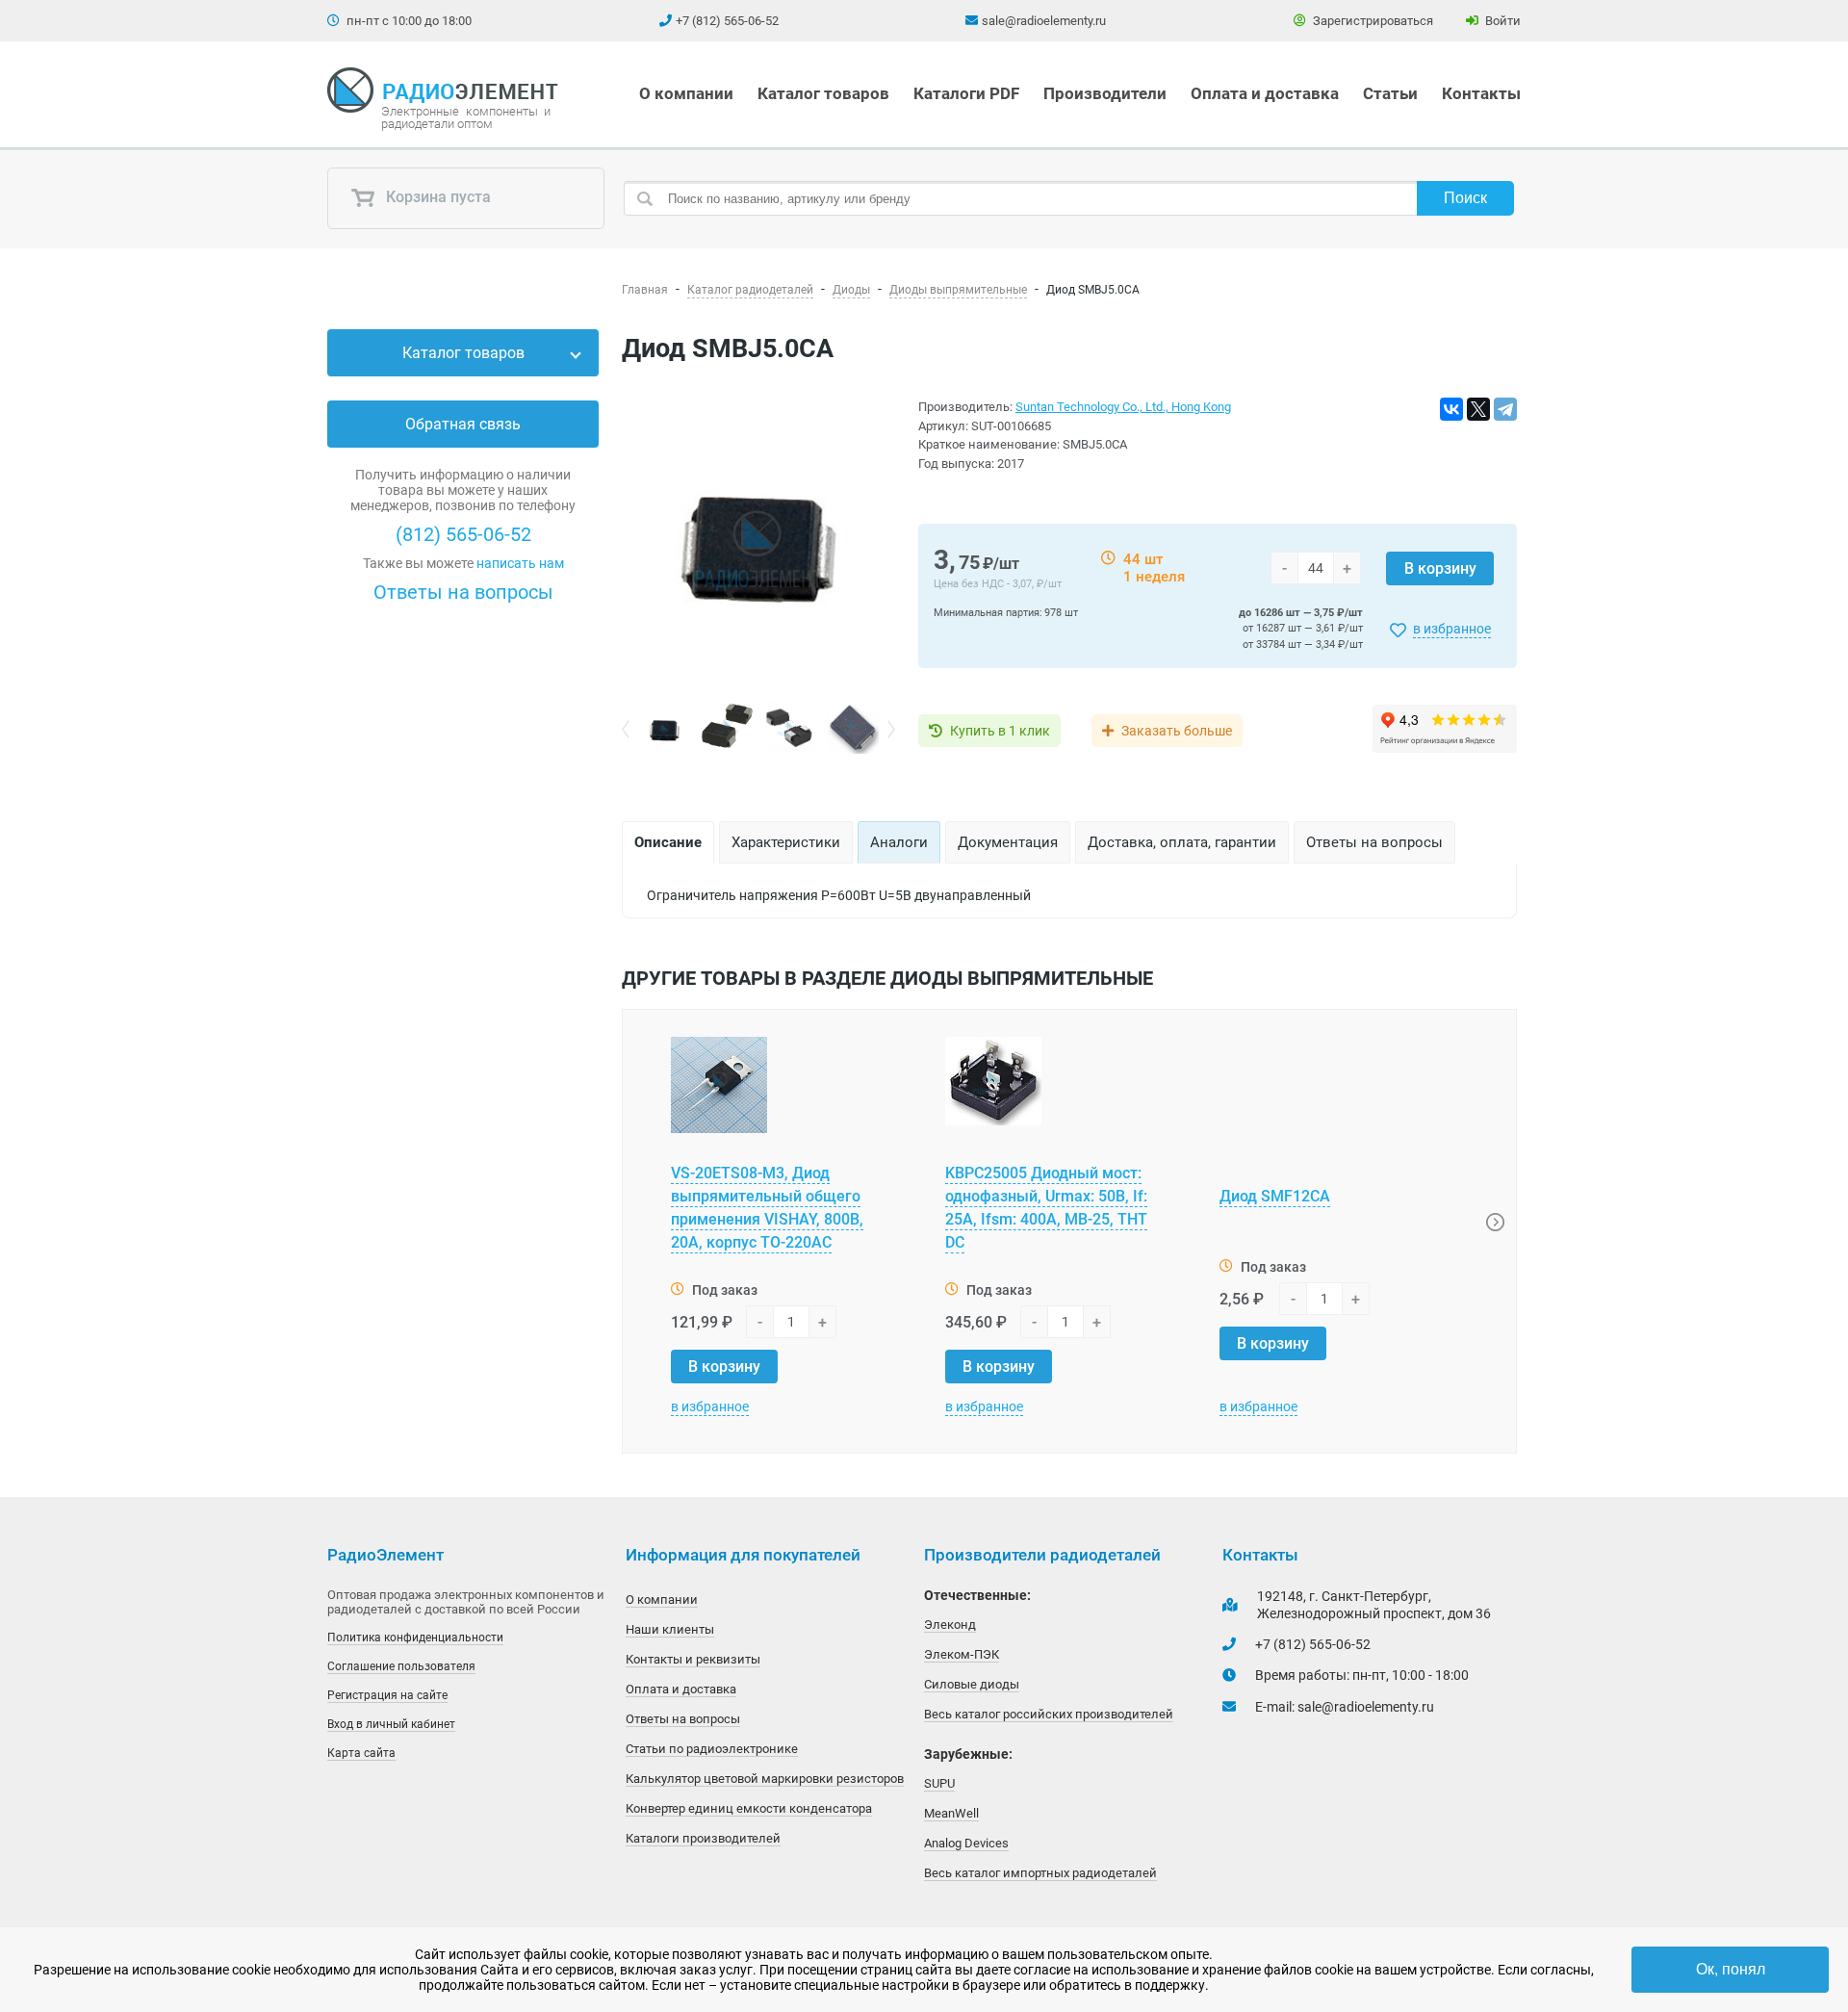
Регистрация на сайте (387, 1695)
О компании (686, 93)
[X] (1478, 409)
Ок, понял (1731, 1969)
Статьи (1390, 93)
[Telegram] (1505, 409)
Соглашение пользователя (401, 1666)
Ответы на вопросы (463, 592)
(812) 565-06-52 (463, 534)
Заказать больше (1177, 731)
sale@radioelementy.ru (1044, 21)
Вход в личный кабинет (391, 1724)
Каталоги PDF (966, 93)
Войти (1501, 21)
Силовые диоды (972, 1684)
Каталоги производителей (703, 1838)
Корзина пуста (436, 198)
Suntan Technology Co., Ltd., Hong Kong (1123, 407)
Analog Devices (966, 1843)
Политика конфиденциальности (415, 1638)
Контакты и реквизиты (693, 1659)
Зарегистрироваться (1372, 21)
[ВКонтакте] (1451, 409)
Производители (1105, 93)
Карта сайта (361, 1753)
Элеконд (950, 1625)
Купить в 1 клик (1000, 731)
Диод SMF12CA (1275, 1196)
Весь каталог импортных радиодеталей (1040, 1873)
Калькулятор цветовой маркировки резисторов (765, 1779)
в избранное (1452, 629)
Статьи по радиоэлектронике (712, 1749)
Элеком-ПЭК (962, 1654)
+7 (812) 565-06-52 (727, 21)
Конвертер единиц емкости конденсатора (749, 1808)
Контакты (1481, 93)
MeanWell (951, 1813)
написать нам (520, 563)
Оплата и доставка (1265, 93)
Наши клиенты (670, 1629)
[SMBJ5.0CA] (758, 549)
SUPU (939, 1783)
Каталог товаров (823, 93)
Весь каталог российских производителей (1049, 1714)
